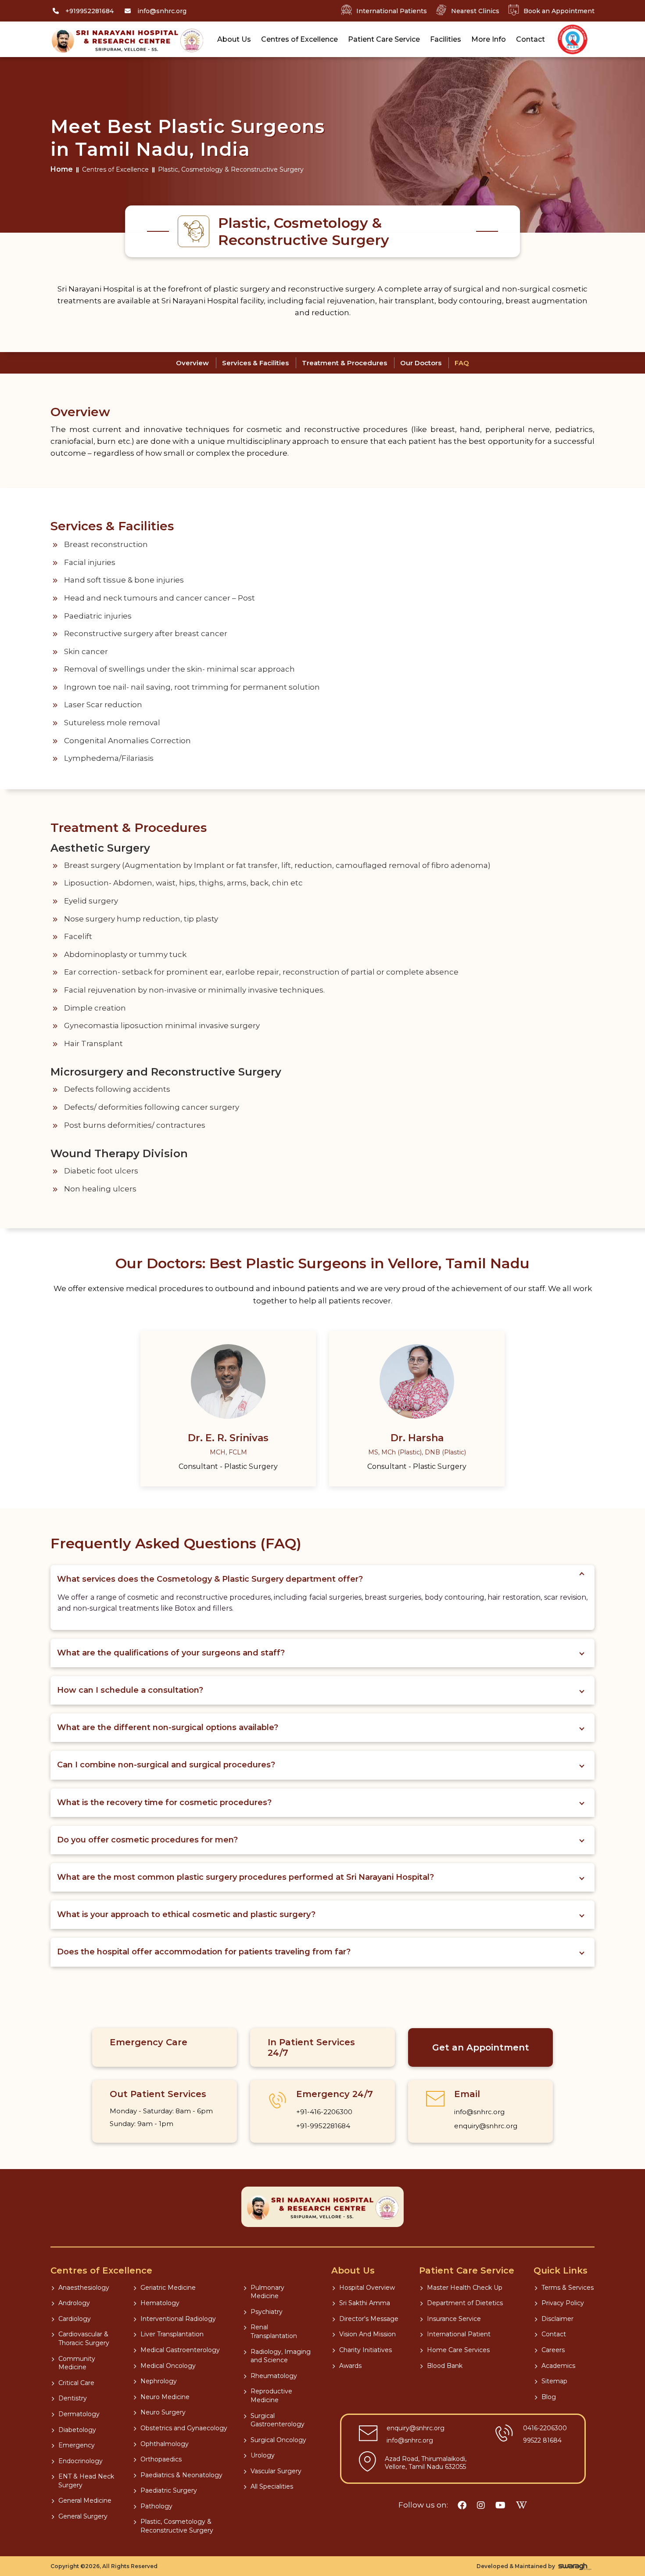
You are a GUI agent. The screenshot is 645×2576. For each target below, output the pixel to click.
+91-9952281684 (323, 2126)
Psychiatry (267, 2312)
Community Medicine (77, 2363)
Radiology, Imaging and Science (281, 2356)
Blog (549, 2397)
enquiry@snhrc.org (486, 2126)
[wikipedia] (521, 2505)
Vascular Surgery (276, 2471)
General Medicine (85, 2500)
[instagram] (481, 2505)
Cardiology (75, 2319)
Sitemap (554, 2381)
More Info (489, 39)
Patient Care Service (384, 39)
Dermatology (79, 2414)
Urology (263, 2455)
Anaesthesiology (84, 2288)
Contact (530, 39)
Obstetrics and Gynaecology (184, 2428)
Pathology (156, 2506)
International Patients (392, 11)
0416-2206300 (545, 2428)
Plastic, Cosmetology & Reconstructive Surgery (177, 2526)
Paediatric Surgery (169, 2490)
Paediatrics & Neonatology (181, 2475)
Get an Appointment (481, 2047)
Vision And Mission (367, 2334)
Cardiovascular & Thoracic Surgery (84, 2339)
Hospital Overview (367, 2288)
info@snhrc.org (479, 2112)
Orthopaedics (161, 2459)
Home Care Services (458, 2350)
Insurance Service (454, 2319)
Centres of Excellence (299, 39)
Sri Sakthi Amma (365, 2303)
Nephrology (159, 2381)
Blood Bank (445, 2366)
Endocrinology (81, 2461)
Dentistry (73, 2398)
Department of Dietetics (465, 2303)
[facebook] (462, 2505)
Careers (553, 2350)
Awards (350, 2366)
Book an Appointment (559, 11)
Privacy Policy (563, 2303)
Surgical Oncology (278, 2440)
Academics (558, 2366)
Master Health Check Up (465, 2288)
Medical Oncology (168, 2366)
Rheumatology (274, 2376)
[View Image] (573, 40)
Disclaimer (557, 2319)
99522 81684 (542, 2440)
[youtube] (500, 2505)
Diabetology (77, 2430)
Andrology (74, 2303)
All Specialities (272, 2486)
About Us (234, 39)
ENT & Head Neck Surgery (86, 2481)
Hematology (160, 2303)
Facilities (446, 39)
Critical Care (76, 2383)
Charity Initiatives (365, 2350)
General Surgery (83, 2516)
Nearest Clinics (475, 11)
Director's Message (369, 2319)
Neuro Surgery (163, 2412)
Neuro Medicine (165, 2397)
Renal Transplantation (274, 2331)
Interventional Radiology (178, 2319)
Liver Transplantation (172, 2334)
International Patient (459, 2334)
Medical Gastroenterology (180, 2350)
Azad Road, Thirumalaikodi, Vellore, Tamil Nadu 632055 (426, 2463)
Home (62, 169)
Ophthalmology (165, 2444)
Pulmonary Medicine (267, 2292)
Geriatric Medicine (168, 2288)
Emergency (77, 2445)
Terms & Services (568, 2288)
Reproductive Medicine (271, 2396)
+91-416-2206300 (324, 2112)
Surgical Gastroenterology (278, 2420)
